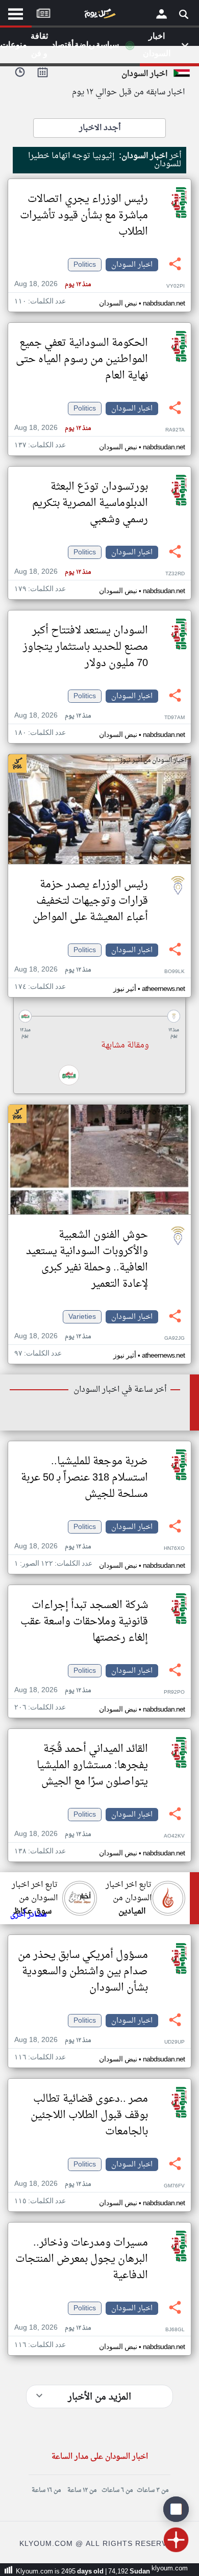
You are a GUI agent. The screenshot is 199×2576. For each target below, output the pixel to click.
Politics (85, 265)
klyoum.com (170, 2569)
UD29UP (175, 2042)
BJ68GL (175, 2330)
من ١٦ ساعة (46, 2490)
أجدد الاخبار (100, 128)
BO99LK (175, 972)
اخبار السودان (132, 265)
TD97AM (175, 718)
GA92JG (175, 1338)
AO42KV (174, 1836)
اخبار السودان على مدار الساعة (100, 2457)
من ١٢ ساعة (82, 2490)
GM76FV (174, 2186)
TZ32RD (175, 574)
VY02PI (176, 286)
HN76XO (174, 1549)
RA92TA (175, 430)
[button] (99, 1016)
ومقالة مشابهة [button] (125, 1045)
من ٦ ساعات (117, 2490)
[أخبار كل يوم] (99, 16)
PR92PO (174, 1692)
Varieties (82, 1317)
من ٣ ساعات (153, 2490)
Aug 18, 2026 (53, 284)
